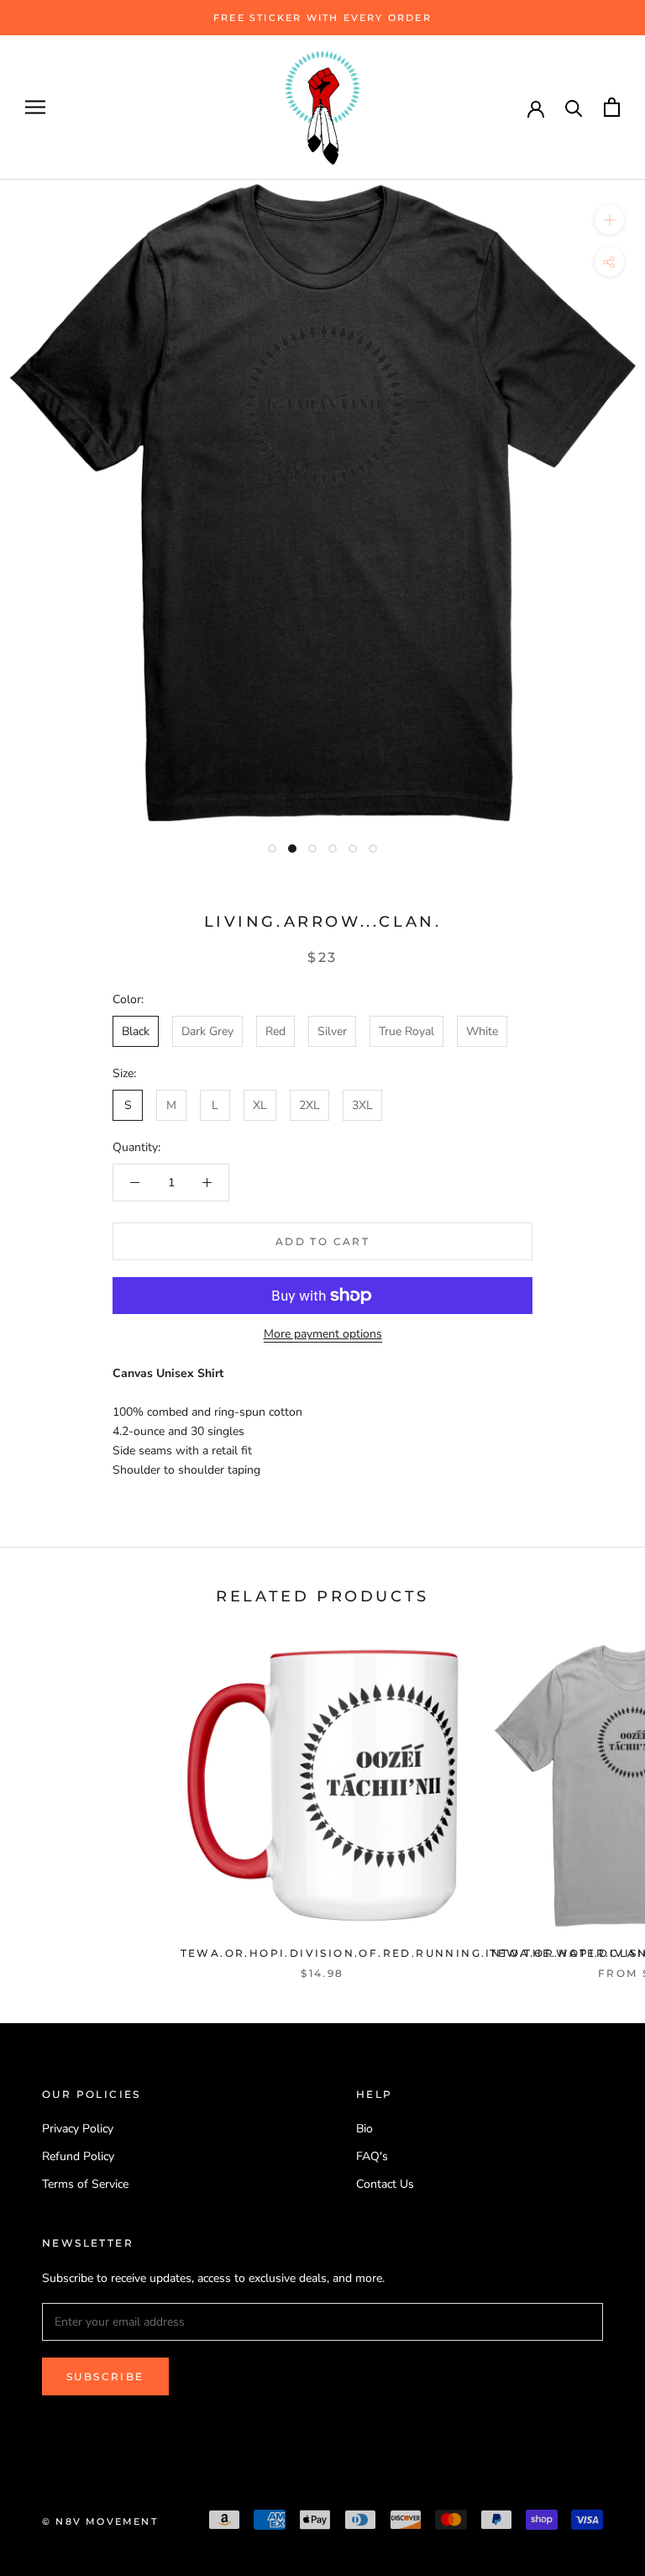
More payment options (323, 1334)
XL (260, 1105)
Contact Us (385, 2184)
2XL (309, 1105)
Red (275, 1031)
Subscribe (105, 2376)
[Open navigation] (35, 107)
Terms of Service (85, 2184)
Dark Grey (207, 1031)
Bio (364, 2129)
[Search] (574, 107)
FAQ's (372, 2156)
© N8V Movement (100, 2521)
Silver (332, 1031)
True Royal (406, 1031)
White (482, 1031)
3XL (362, 1105)
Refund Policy (78, 2156)
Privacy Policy (78, 2129)
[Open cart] (612, 107)
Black (136, 1031)
